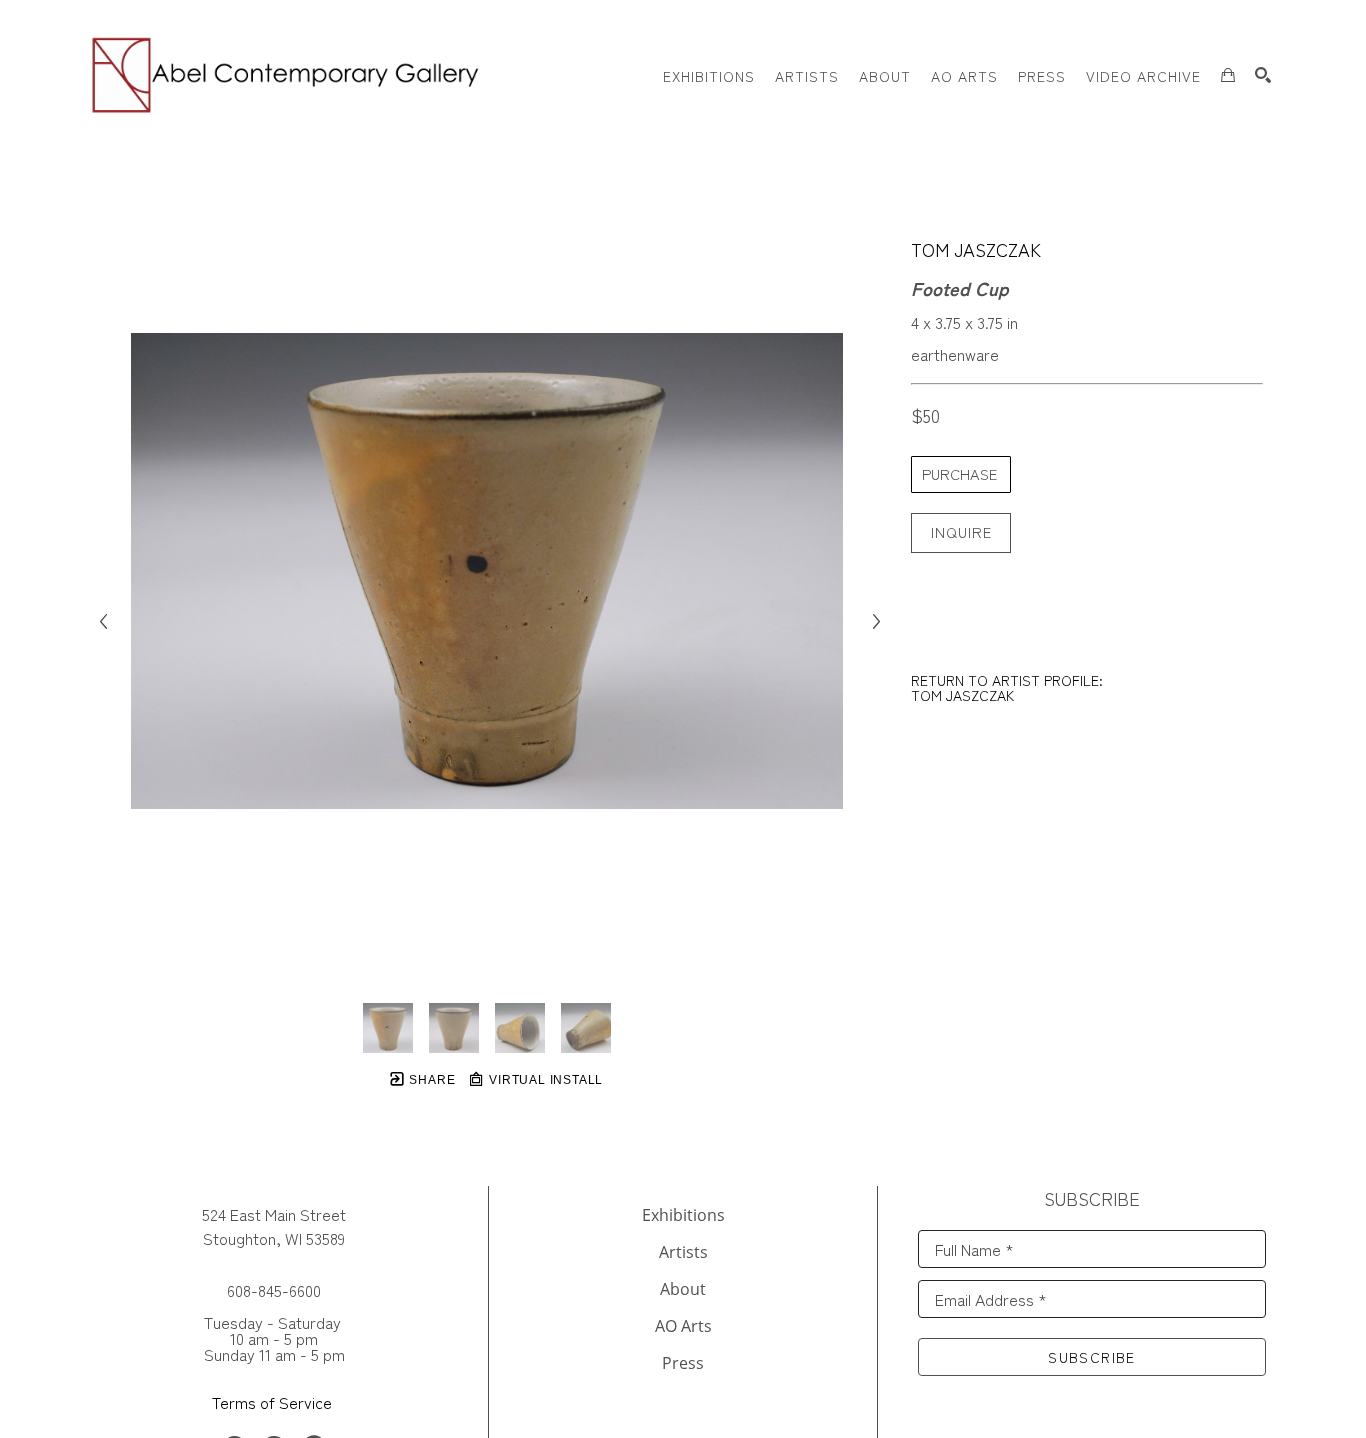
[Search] (1263, 75)
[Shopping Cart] (1228, 75)
